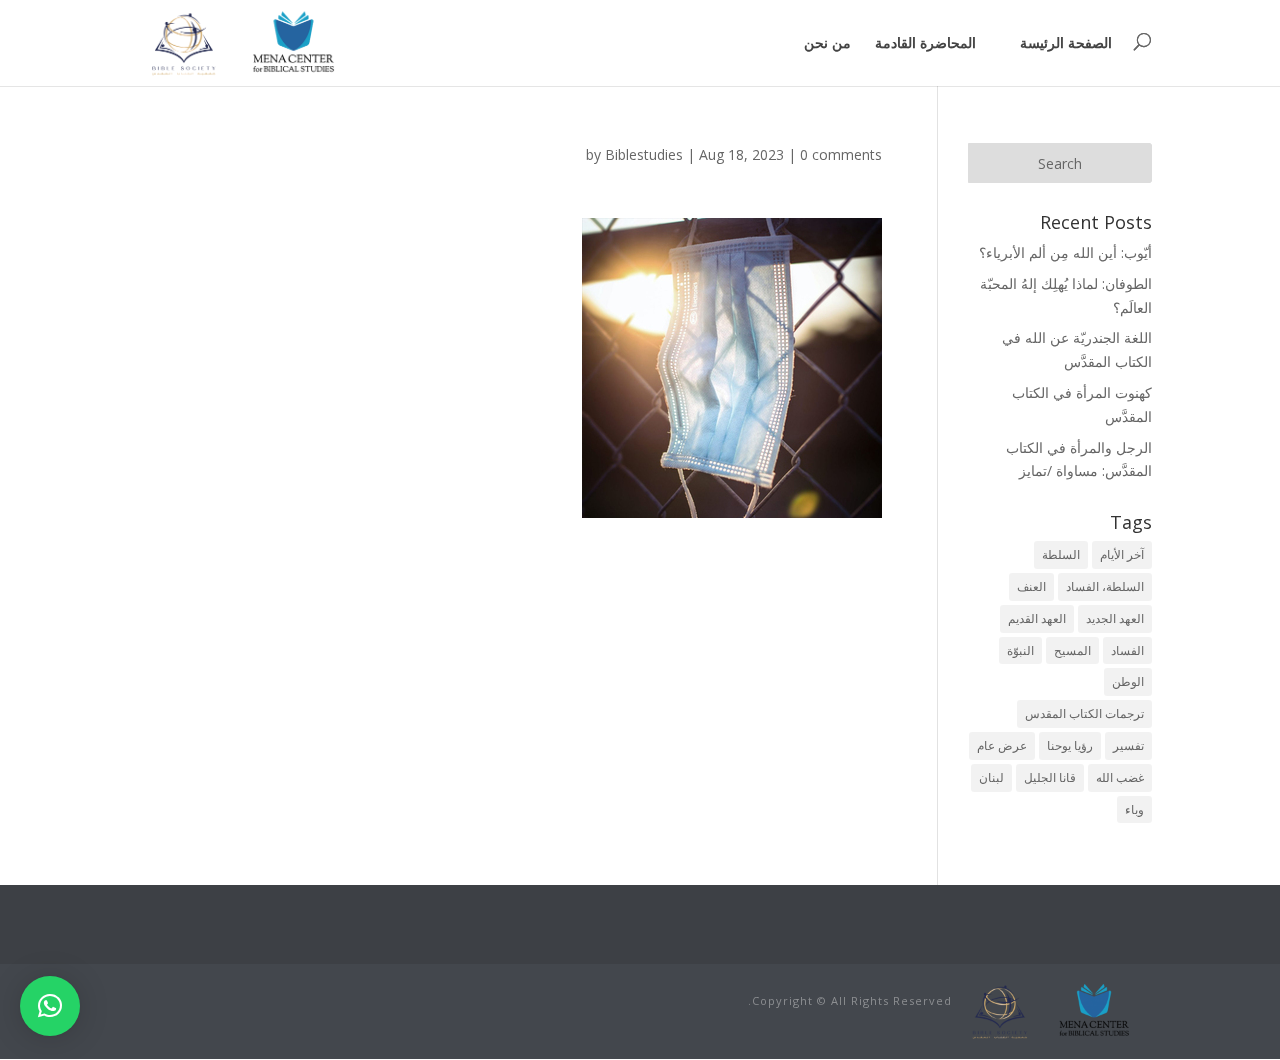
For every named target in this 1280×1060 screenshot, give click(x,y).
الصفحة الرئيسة (1066, 42)
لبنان (991, 777)
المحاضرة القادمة (925, 42)
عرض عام (1002, 745)
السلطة (1061, 554)
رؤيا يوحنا (1070, 745)
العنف (1031, 586)
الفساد (1127, 650)
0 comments (841, 154)
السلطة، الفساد (1105, 586)
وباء (1134, 809)
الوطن (1128, 681)
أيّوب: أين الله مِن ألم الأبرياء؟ (1065, 252)
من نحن (827, 42)
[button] (50, 1006)
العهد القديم (1037, 618)
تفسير (1128, 745)
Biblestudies (644, 154)
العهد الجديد (1115, 618)
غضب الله (1120, 777)
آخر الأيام (1122, 554)
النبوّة (1020, 650)
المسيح (1072, 650)
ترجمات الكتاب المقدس (1084, 713)
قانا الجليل (1050, 777)
